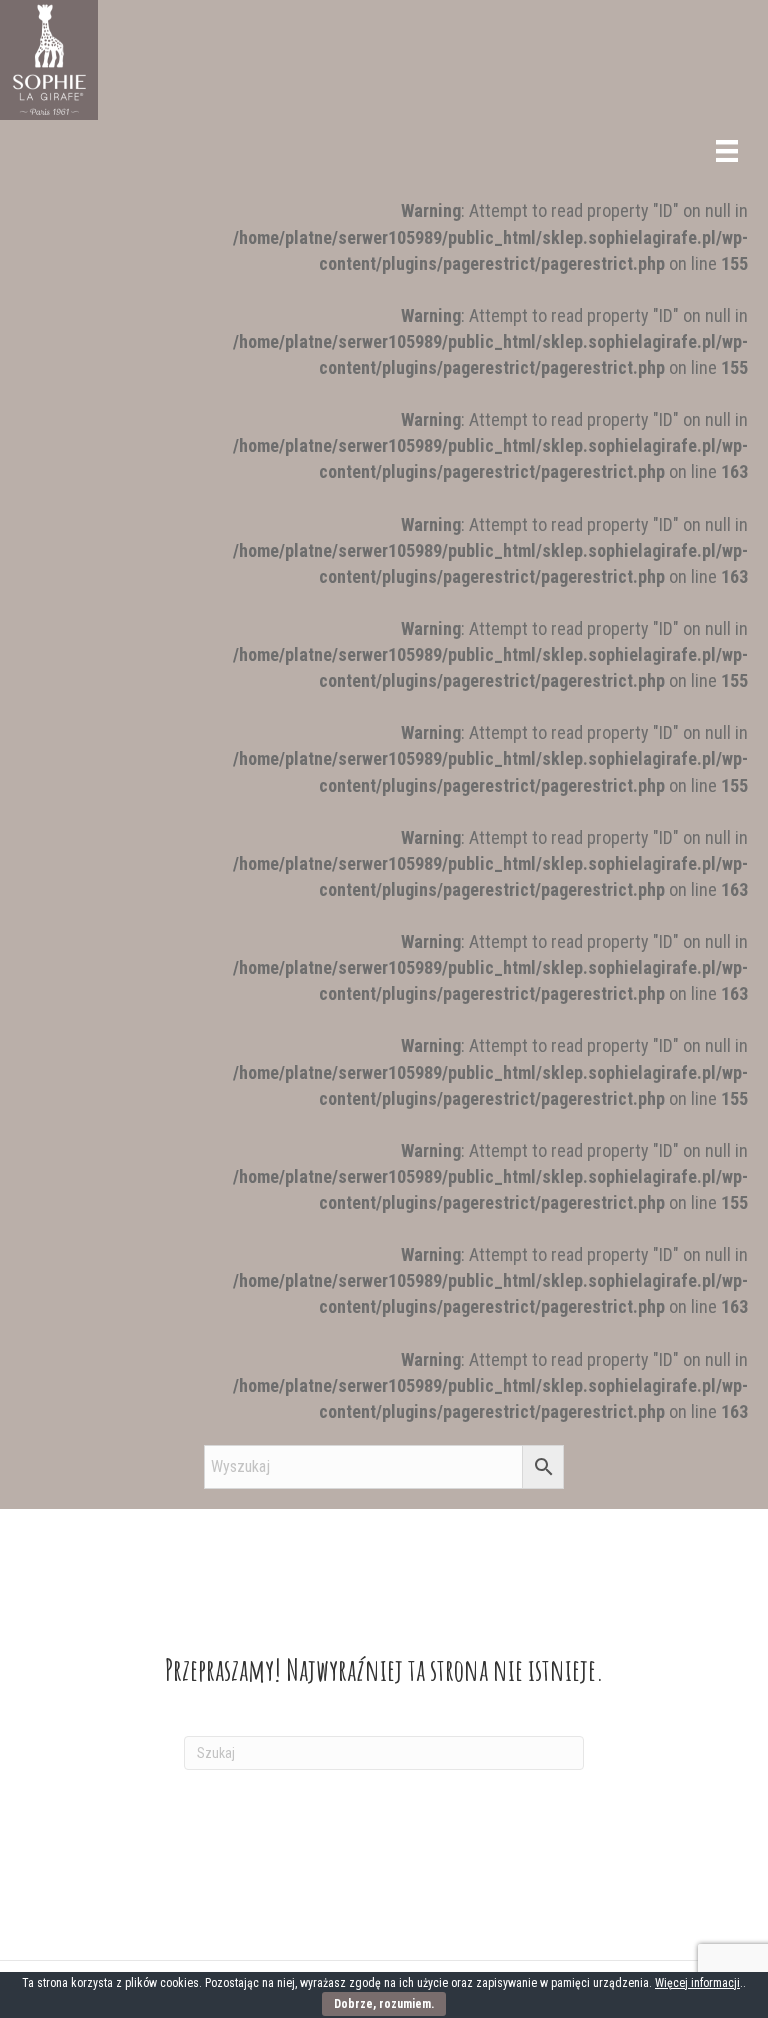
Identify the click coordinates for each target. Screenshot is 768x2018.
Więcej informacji (697, 1983)
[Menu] (727, 151)
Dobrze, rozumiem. (384, 2004)
